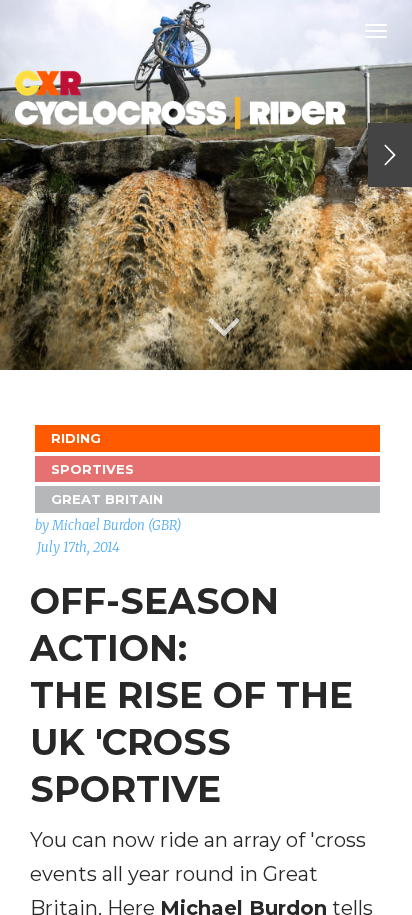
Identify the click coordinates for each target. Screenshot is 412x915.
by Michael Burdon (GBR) (108, 525)
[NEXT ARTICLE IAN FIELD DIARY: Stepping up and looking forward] (390, 155)
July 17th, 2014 (78, 547)
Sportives (92, 469)
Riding (76, 438)
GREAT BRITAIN (107, 499)
